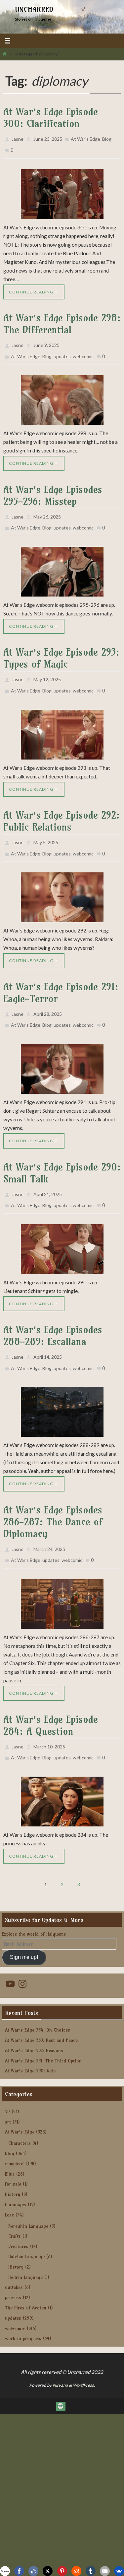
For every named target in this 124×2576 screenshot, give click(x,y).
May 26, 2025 (47, 510)
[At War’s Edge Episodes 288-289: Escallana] (62, 1388)
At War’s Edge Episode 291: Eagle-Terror (61, 977)
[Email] (105, 2571)
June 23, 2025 (48, 138)
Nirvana (60, 2355)
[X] (48, 2571)
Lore (9, 2184)
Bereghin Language (28, 2196)
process (13, 2267)
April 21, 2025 (48, 1175)
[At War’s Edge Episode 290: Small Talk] (62, 1228)
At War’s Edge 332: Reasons (34, 2020)
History (16, 2236)
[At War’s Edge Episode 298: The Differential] (62, 394)
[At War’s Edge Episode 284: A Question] (62, 1771)
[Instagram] (61, 2375)
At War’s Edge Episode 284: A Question (51, 1698)
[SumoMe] (119, 2571)
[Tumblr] (91, 2571)
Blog (107, 138)
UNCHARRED (34, 10)
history (13, 2164)
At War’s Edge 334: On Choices (38, 1999)
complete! (15, 2133)
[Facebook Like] (33, 2571)
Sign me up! (24, 1927)
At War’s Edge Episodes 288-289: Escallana (53, 1314)
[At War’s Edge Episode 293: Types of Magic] (62, 722)
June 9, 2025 (46, 341)
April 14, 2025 (48, 1335)
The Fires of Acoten (26, 2277)
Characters (20, 2113)
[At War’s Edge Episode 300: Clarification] (62, 191)
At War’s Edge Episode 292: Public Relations (62, 809)
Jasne (18, 138)
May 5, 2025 (46, 829)
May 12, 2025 (47, 670)
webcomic (83, 351)
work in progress (23, 2308)
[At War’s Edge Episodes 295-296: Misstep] (62, 562)
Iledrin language (25, 2247)
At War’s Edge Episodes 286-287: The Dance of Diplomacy (53, 1497)
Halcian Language (26, 2226)
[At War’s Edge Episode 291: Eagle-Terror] (62, 1051)
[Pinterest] (62, 2571)
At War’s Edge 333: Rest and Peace (41, 2010)
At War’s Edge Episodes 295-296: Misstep (53, 489)
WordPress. (84, 2355)
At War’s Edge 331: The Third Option (43, 2030)
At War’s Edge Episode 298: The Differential (62, 321)
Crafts (15, 2206)
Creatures (18, 2216)
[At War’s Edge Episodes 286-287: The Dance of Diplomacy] (62, 1576)
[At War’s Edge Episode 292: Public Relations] (62, 882)
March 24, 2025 (49, 1524)
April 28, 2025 (48, 998)
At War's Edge (85, 138)
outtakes (14, 2257)
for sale (13, 2154)
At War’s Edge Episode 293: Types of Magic (61, 649)
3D (7, 2081)
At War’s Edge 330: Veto (30, 2041)
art (8, 2091)
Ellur (10, 2143)
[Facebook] (19, 2571)
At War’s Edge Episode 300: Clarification (51, 118)
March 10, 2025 (49, 1718)
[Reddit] (76, 2571)
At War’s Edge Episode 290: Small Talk (62, 1154)
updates (62, 351)
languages (16, 2174)
